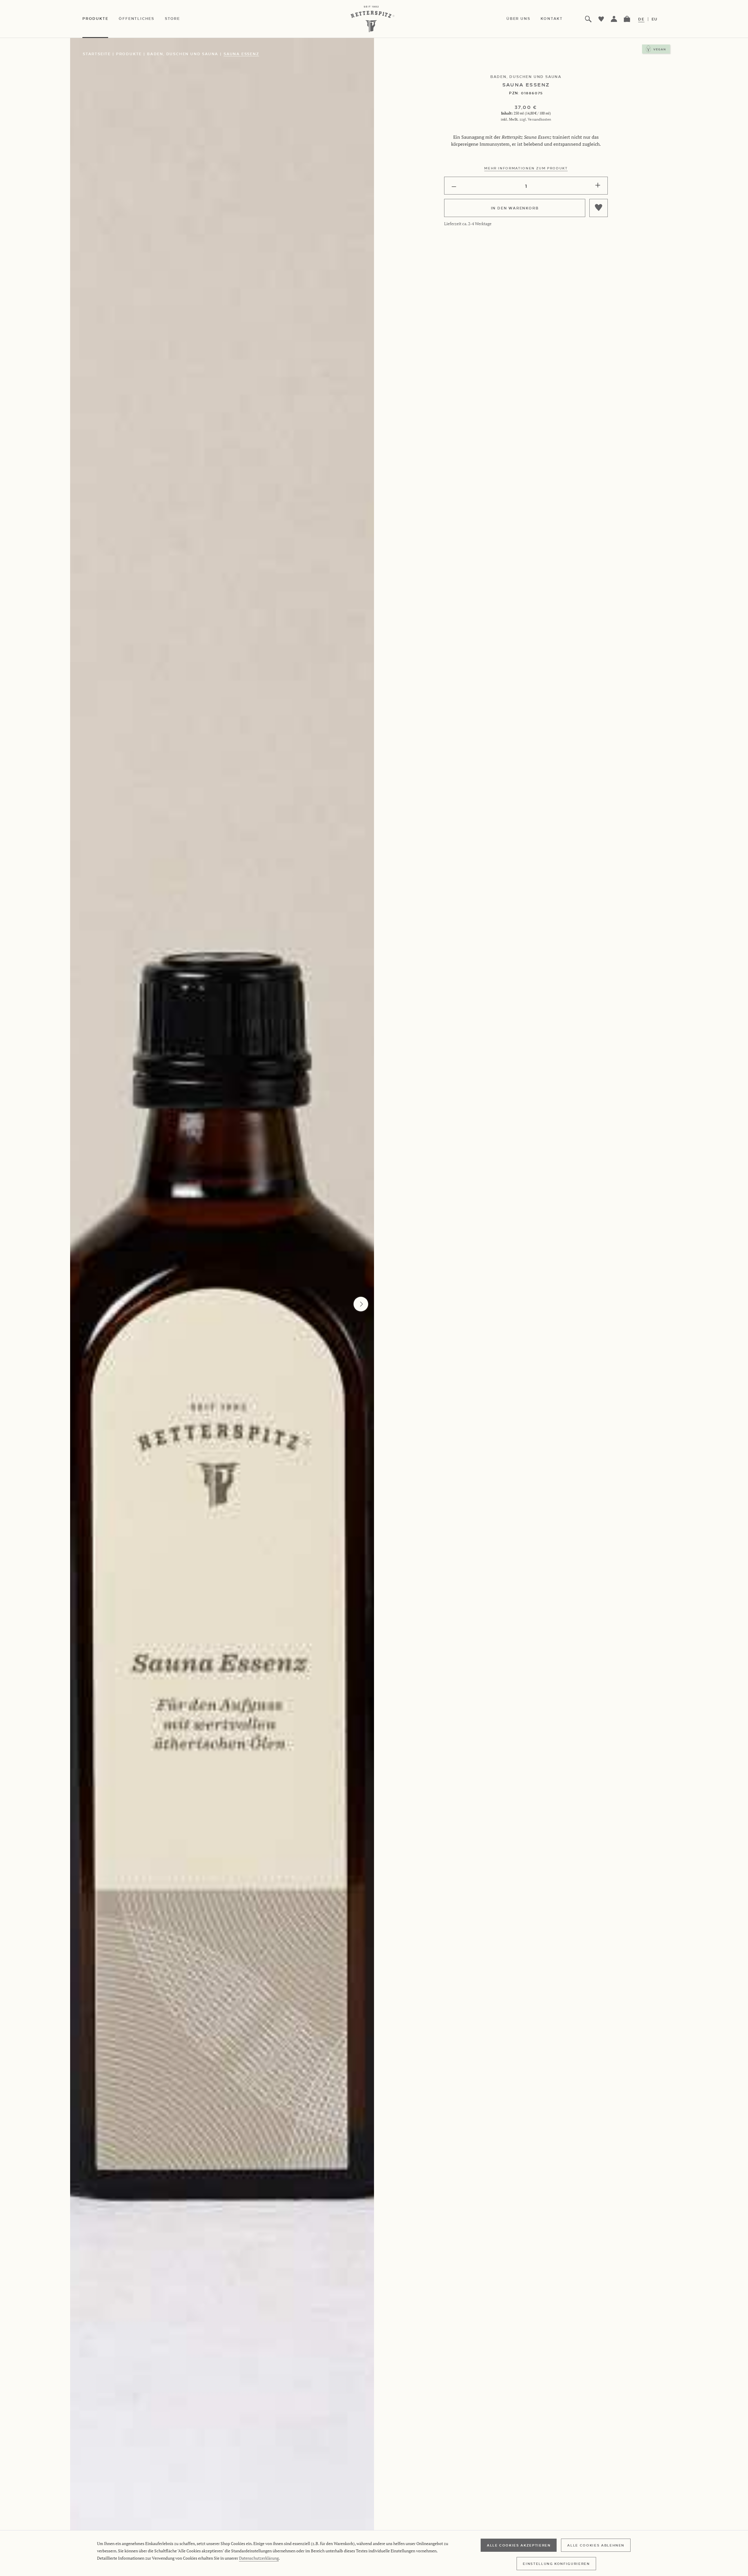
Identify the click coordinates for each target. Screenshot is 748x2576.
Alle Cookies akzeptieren (519, 2545)
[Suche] (588, 19)
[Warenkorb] (627, 19)
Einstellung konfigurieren (556, 2563)
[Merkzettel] (601, 19)
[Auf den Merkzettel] (599, 208)
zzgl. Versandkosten (535, 119)
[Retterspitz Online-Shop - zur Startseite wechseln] (374, 19)
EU (655, 19)
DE (641, 19)
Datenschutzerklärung (259, 2558)
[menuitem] (101, 19)
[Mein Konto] (614, 19)
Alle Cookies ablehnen (596, 2545)
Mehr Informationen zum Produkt (526, 168)
